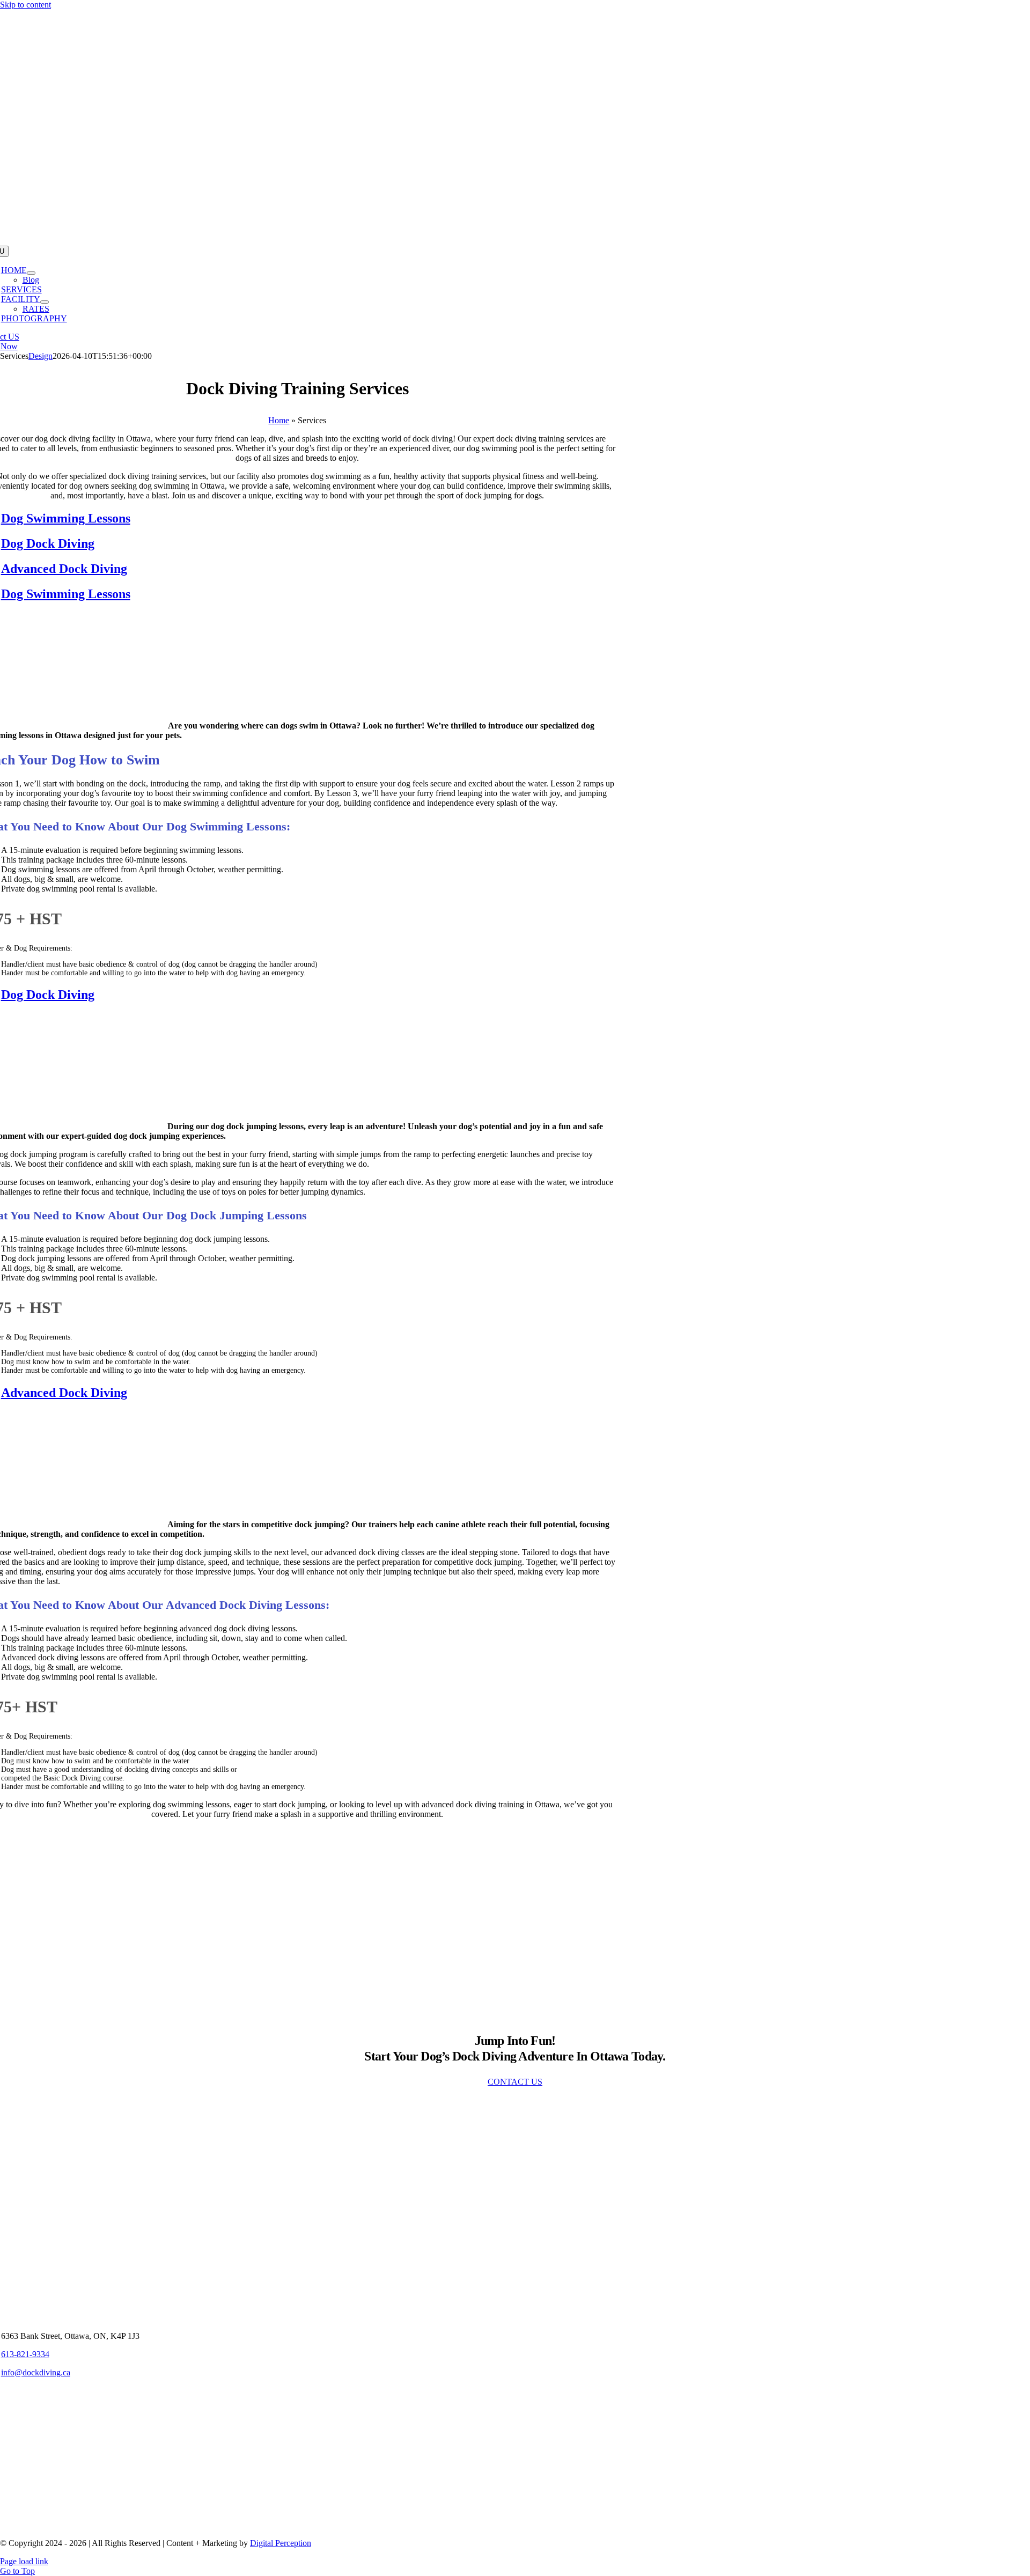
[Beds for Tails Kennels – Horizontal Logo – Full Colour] (297, 2525)
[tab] (308, 518)
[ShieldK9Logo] (297, 2442)
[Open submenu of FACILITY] (45, 302)
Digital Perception (281, 2543)
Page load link (24, 2561)
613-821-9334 (25, 2354)
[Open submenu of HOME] (31, 273)
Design (41, 356)
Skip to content (25, 5)
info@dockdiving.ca (36, 2372)
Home (279, 420)
